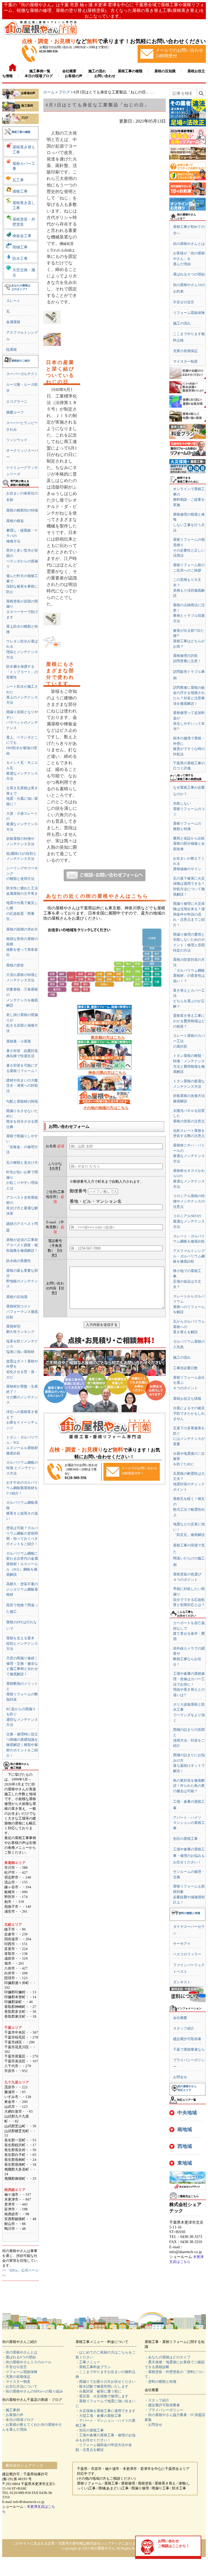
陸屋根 (12, 350)
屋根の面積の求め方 (22, 929)
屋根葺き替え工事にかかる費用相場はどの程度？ (189, 1021)
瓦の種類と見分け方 (22, 1163)
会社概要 (180, 2018)
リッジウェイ (17, 440)
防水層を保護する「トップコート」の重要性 (22, 672)
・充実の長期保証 (16, 2377)
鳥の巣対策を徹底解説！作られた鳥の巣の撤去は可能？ (189, 1786)
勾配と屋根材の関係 (22, 1101)
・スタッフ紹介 (157, 2400)
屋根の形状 (15, 965)
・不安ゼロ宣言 (14, 2367)
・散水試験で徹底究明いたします (102, 2386)
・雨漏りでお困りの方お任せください (105, 2382)
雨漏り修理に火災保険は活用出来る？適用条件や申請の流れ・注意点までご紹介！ (189, 914)
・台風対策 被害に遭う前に (98, 2391)
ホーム (49, 92)
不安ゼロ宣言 (184, 302)
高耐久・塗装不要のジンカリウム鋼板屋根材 (22, 1589)
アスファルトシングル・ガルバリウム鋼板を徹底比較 (189, 1256)
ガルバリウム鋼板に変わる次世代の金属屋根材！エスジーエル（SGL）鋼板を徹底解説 (22, 1564)
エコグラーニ (17, 402)
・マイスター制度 (16, 2382)
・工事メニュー (88, 2362)
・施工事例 (11, 2410)
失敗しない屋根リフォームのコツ (189, 809)
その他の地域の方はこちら (106, 1108)
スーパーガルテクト (22, 374)
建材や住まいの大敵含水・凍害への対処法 (22, 1086)
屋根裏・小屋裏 (19, 1041)
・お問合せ (153, 2425)
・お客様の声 (13, 2415)
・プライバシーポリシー (164, 2410)
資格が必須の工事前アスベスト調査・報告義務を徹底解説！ (22, 1245)
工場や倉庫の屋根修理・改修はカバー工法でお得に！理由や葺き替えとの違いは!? (189, 1684)
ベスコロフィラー (187, 1954)
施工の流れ (182, 323)
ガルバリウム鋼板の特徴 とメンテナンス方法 (22, 1468)
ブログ (64, 92)
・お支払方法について (20, 2386)
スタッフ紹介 (184, 2028)
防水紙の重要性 (19, 1261)
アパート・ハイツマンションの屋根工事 (189, 1823)
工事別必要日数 (185, 1368)
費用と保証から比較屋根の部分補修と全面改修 (189, 844)
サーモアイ (182, 1944)
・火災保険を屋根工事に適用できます (105, 2411)
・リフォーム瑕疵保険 (20, 2372)
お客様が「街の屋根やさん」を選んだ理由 (189, 258)
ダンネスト (182, 1982)
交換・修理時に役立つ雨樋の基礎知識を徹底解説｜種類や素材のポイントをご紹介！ (22, 1745)
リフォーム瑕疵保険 (189, 313)
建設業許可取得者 (187, 2039)
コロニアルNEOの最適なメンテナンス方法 (189, 1221)
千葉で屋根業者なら (189, 2049)
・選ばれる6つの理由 (19, 2357)
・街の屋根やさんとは (20, 2352)
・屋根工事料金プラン (93, 2367)
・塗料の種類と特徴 (160, 2382)
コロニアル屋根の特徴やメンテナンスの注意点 (189, 1201)
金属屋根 (13, 322)
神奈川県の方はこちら (107, 1073)
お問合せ (180, 2077)
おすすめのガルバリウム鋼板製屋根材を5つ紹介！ (22, 1488)
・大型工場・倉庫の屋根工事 (98, 2416)
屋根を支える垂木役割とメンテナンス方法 (22, 1643)
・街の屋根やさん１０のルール (27, 2362)
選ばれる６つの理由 (189, 274)
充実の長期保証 (185, 351)
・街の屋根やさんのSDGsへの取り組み (33, 2391)
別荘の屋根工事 (185, 1839)
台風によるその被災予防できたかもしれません (189, 1413)
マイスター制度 (185, 361)
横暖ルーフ (15, 412)
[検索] (201, 93)
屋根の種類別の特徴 (22, 510)
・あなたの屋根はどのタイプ (168, 2357)
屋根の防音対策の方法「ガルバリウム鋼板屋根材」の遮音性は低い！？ (189, 970)
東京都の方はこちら (108, 1038)
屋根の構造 (15, 521)
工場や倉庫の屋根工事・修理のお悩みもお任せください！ (189, 1856)
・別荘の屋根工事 (90, 2430)
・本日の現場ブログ (18, 2420)
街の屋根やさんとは (189, 244)
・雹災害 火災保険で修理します (102, 2396)
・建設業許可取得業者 (162, 2405)
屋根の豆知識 (17, 1297)
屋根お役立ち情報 (187, 1399)
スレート (13, 301)
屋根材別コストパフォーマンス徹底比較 (22, 1312)
